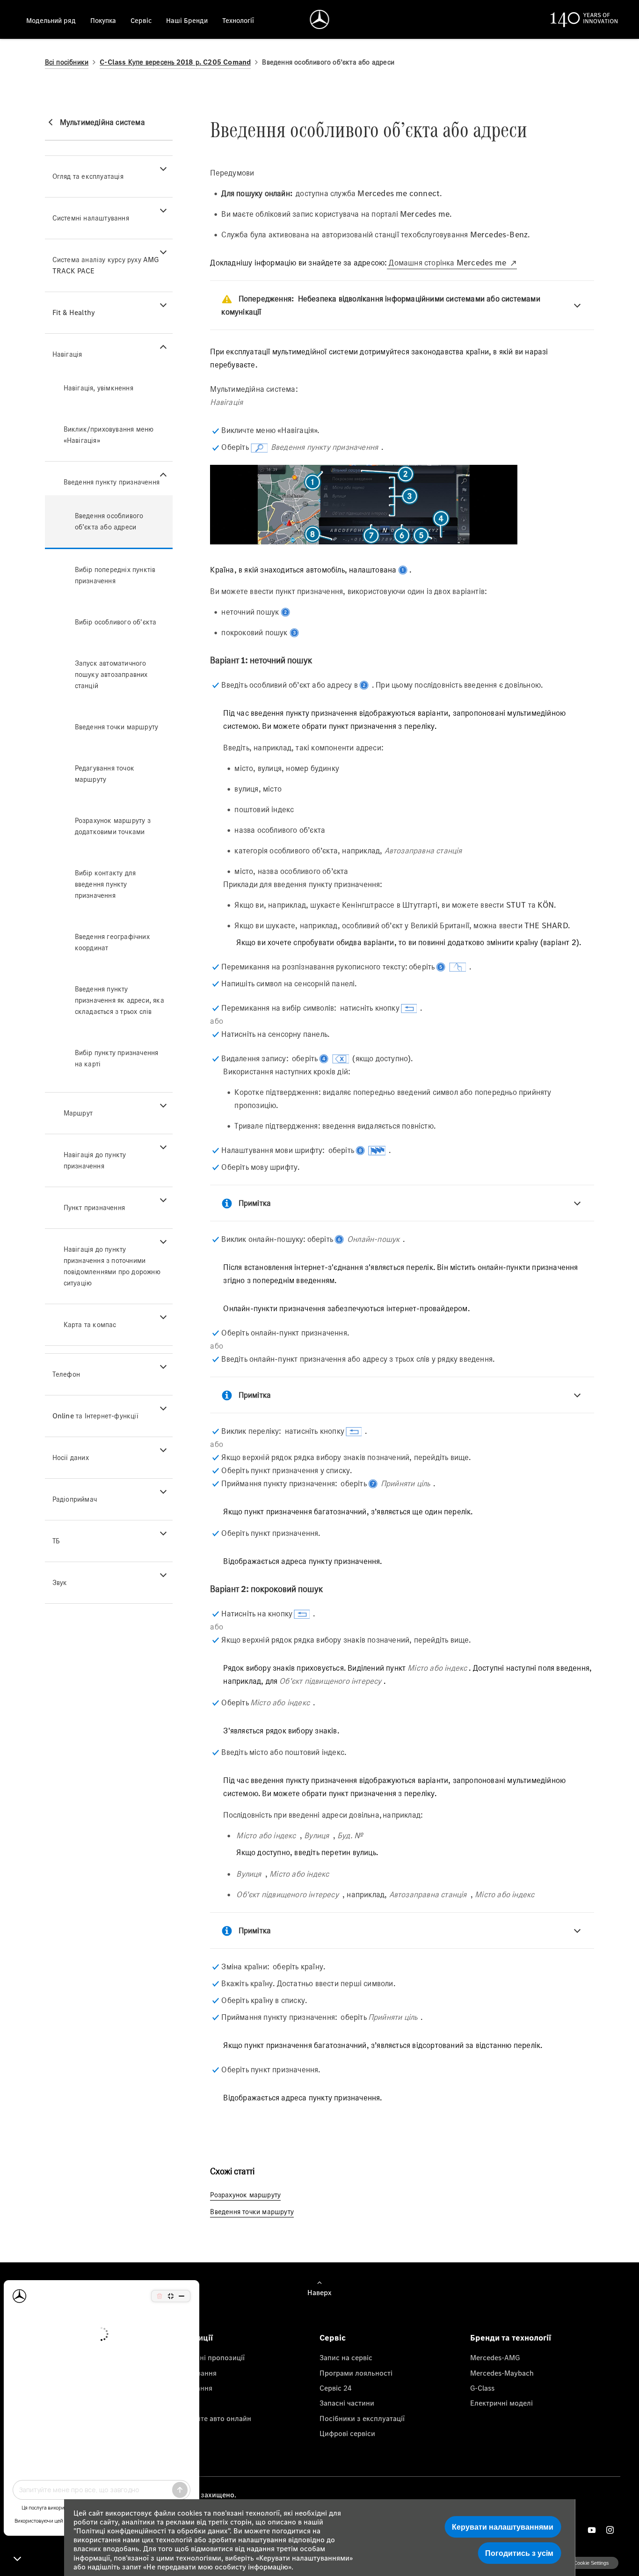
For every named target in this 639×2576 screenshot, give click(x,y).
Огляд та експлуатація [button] (88, 176)
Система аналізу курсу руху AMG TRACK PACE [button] (106, 265)
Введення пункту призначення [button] (112, 482)
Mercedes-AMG (495, 2357)
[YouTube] (592, 2530)
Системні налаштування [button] (91, 218)
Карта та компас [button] (90, 1325)
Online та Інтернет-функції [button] (95, 1416)
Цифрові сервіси (347, 2433)
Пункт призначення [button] (94, 1207)
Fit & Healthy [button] (74, 312)
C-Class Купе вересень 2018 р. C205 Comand (175, 62)
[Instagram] (610, 2530)
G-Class (482, 2388)
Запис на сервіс (346, 2357)
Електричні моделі (501, 2403)
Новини (182, 2403)
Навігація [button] (67, 354)
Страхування (191, 2388)
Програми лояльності (356, 2373)
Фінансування (193, 2373)
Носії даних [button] (71, 1457)
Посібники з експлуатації (362, 2418)
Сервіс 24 (336, 2388)
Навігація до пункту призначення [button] (95, 1160)
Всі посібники (67, 62)
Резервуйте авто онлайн (210, 2418)
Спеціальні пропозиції (207, 2357)
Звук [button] (60, 1582)
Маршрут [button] (78, 1113)
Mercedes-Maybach (502, 2373)
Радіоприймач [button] (75, 1499)
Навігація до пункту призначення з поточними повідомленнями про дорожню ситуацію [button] (112, 1266)
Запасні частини (347, 2403)
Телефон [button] (66, 1374)
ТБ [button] (56, 1541)
